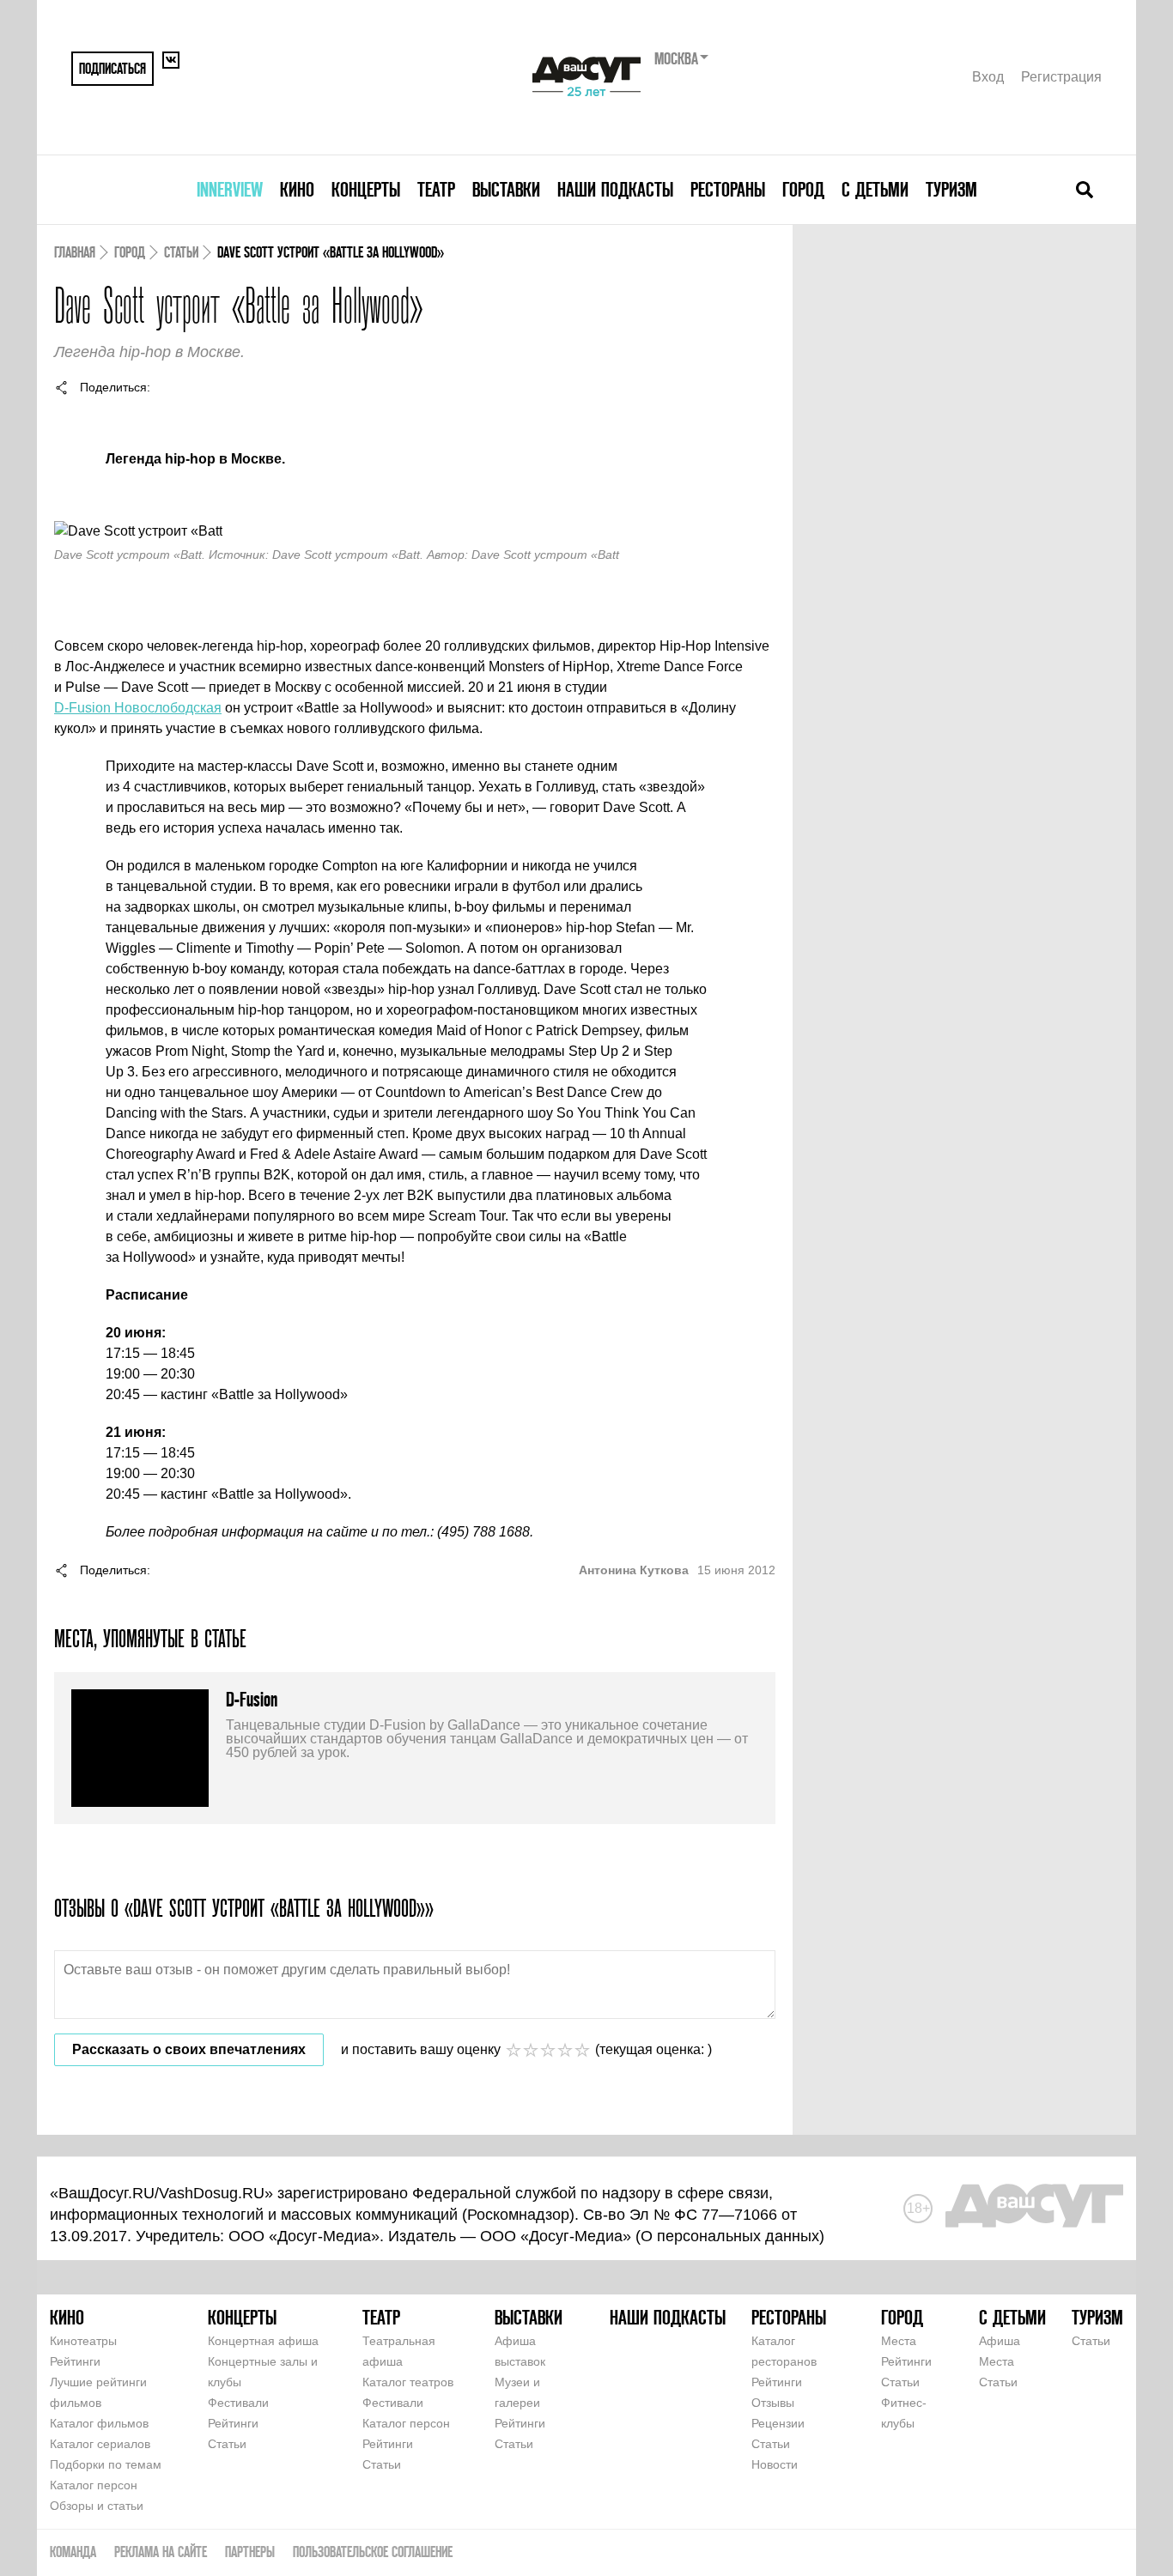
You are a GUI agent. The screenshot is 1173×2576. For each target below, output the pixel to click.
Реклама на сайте (161, 2552)
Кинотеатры (83, 2341)
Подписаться (112, 68)
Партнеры (250, 2552)
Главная (75, 252)
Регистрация (1061, 77)
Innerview (230, 189)
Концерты (366, 189)
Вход (988, 77)
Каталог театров (408, 2382)
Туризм (951, 189)
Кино (297, 189)
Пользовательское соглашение (373, 2552)
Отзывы (773, 2403)
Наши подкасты (615, 189)
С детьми (875, 189)
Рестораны (728, 189)
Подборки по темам (106, 2464)
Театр (436, 189)
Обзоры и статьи (97, 2506)
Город (803, 189)
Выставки (506, 189)
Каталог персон (94, 2485)
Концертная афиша (263, 2341)
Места (899, 2341)
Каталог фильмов (99, 2423)
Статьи (181, 252)
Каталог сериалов (100, 2444)
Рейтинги (75, 2361)
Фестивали (238, 2403)
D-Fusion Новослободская (138, 708)
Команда (73, 2552)
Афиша (1000, 2341)
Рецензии (778, 2423)
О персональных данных (730, 2236)
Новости (775, 2464)
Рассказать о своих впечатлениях (189, 2049)
